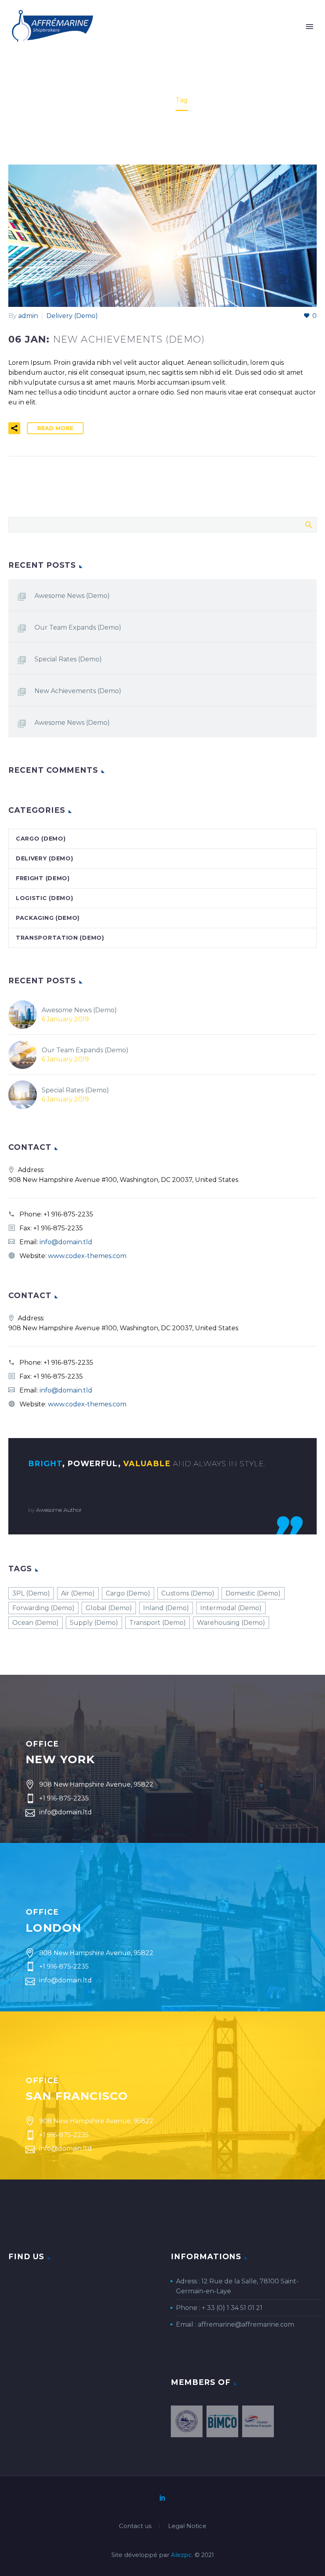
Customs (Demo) (188, 1593)
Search (308, 525)
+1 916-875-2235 (68, 1214)
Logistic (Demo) (45, 898)
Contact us (135, 2526)
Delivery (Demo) (72, 316)
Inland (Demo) (166, 1608)
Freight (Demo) (43, 878)
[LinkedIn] (162, 2497)
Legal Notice (187, 2526)
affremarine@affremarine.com (246, 2324)
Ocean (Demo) (35, 1623)
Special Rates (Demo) (68, 659)
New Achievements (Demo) (78, 691)
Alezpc (181, 2555)
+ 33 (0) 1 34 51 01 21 (232, 2308)
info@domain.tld (66, 1242)
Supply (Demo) (94, 1623)
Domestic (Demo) (253, 1593)
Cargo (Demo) (41, 839)
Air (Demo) (78, 1593)
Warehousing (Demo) (231, 1623)
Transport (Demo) (158, 1623)
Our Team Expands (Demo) (78, 627)
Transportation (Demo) (60, 938)
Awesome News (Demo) (72, 596)
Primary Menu (310, 27)
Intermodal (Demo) (231, 1608)
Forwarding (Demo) (43, 1608)
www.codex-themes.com (87, 1256)
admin (28, 316)
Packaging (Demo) (48, 918)
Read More (55, 428)
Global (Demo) (109, 1608)
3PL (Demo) (31, 1593)
